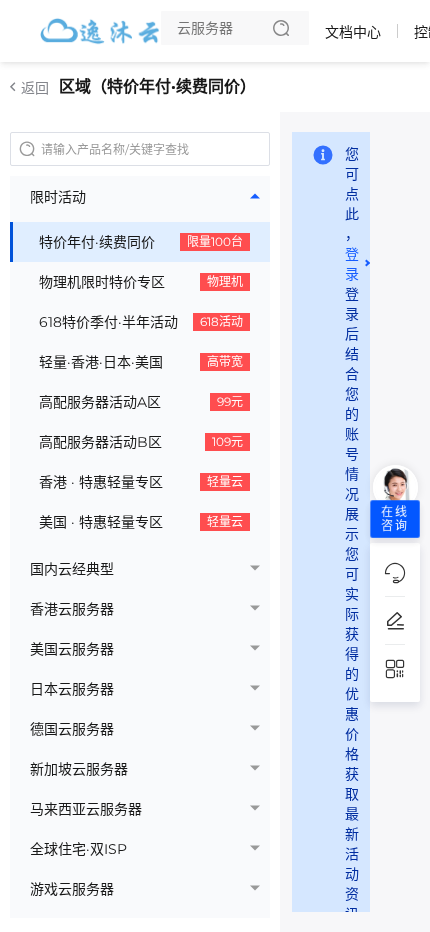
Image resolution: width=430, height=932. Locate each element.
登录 (352, 264)
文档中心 (353, 32)
